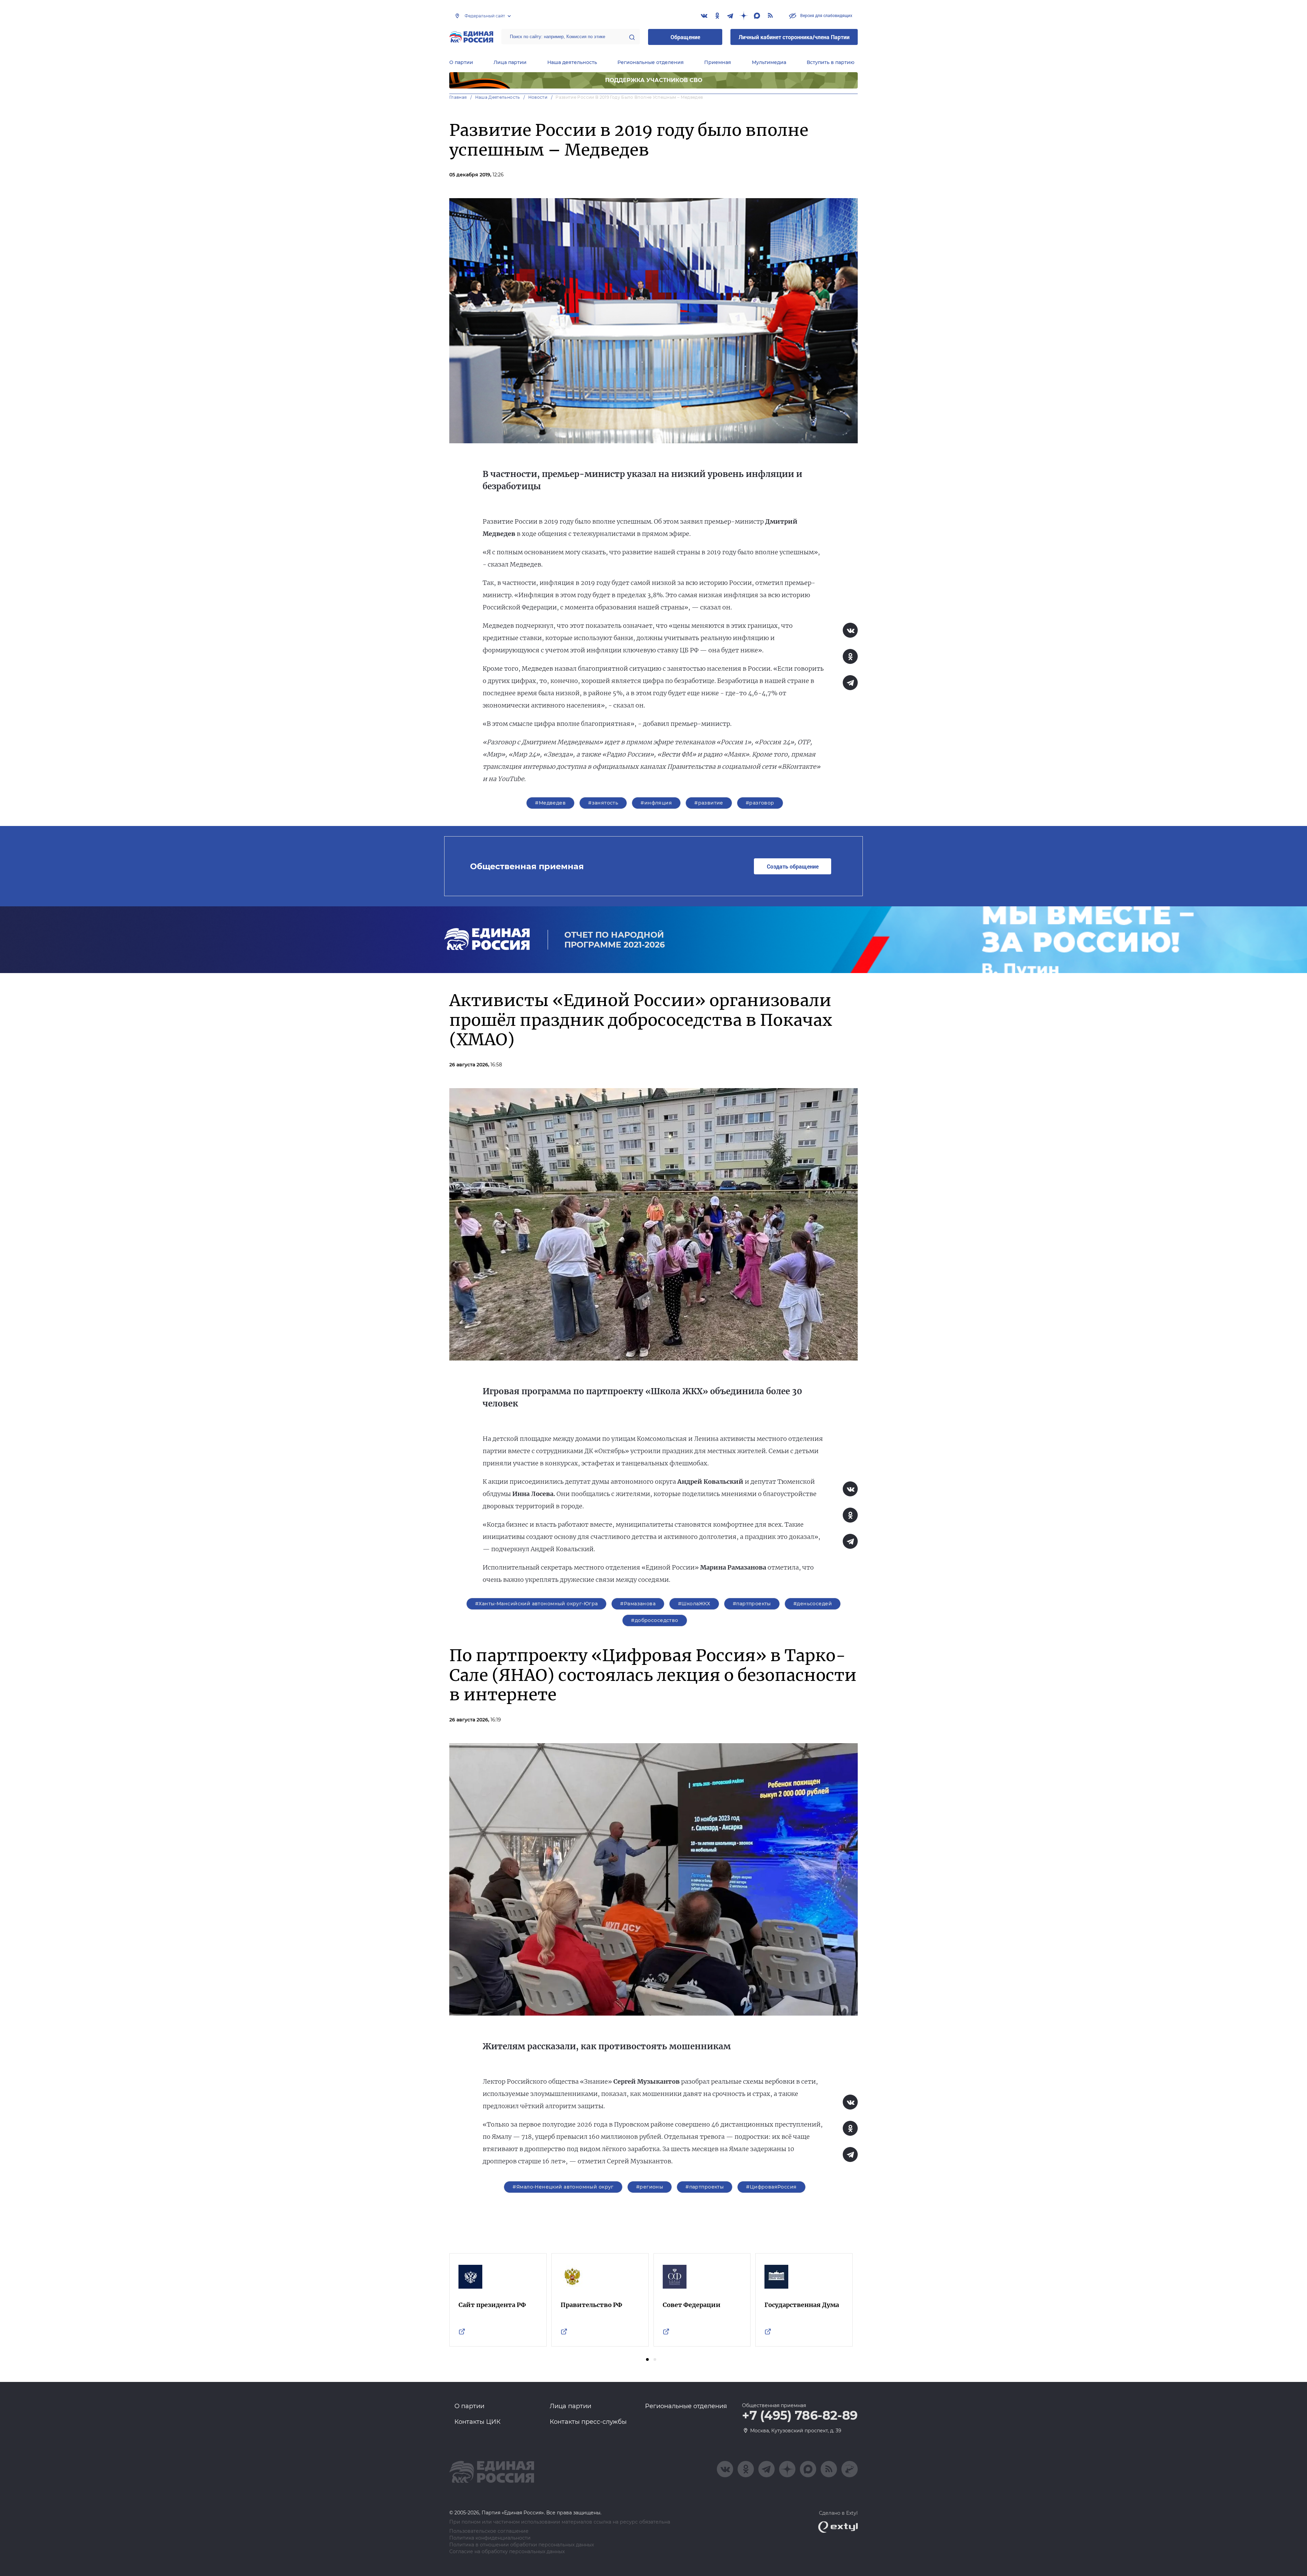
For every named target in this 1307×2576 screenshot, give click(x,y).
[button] (647, 2359)
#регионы (650, 2187)
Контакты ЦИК (478, 2422)
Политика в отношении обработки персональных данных (522, 2545)
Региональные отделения (651, 62)
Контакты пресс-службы (588, 2422)
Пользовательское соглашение (489, 2531)
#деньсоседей (813, 1604)
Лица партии (510, 62)
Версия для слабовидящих (826, 15)
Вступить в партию (830, 62)
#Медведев (550, 803)
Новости (538, 97)
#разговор (760, 803)
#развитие (709, 803)
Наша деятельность (572, 62)
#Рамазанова (638, 1604)
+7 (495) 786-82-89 (800, 2416)
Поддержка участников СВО (654, 80)
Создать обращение (793, 866)
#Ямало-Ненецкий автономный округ (563, 2187)
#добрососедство (655, 1620)
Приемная (718, 62)
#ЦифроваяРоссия (771, 2187)
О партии (461, 62)
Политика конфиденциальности (490, 2538)
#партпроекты (752, 1604)
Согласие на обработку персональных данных (507, 2552)
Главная (458, 97)
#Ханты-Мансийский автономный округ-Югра (536, 1604)
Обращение (685, 37)
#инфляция (656, 803)
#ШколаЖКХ (694, 1604)
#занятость (603, 803)
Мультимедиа (769, 62)
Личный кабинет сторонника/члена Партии (794, 37)
